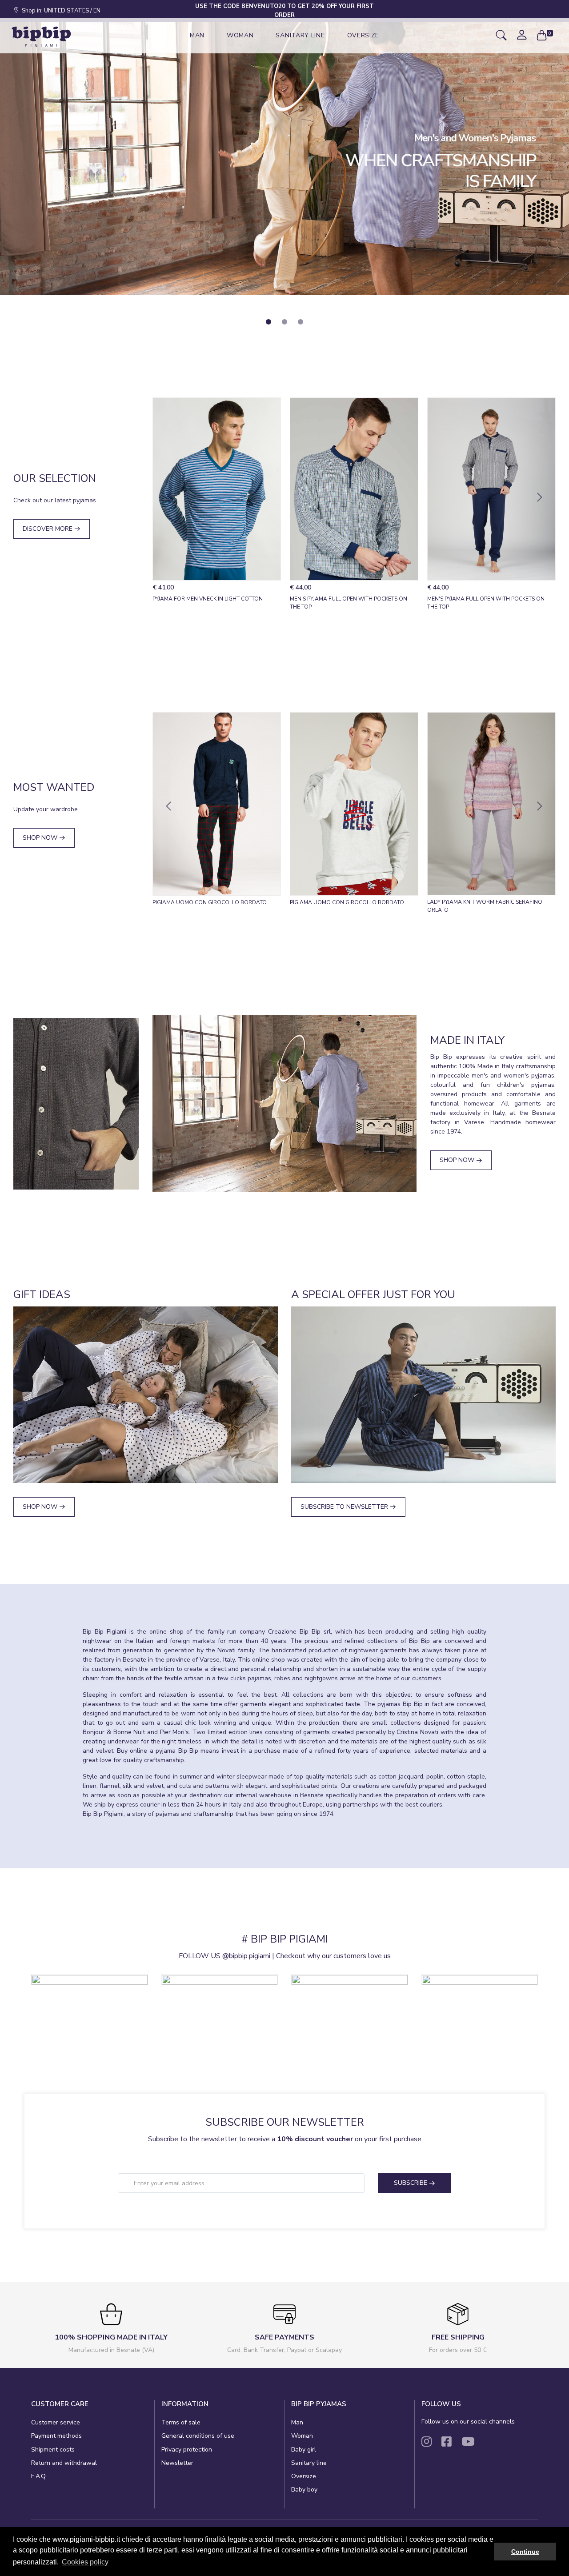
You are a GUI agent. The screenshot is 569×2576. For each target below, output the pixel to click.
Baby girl (304, 2450)
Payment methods (56, 2436)
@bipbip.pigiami (246, 1956)
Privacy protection (187, 2450)
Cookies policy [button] (85, 2562)
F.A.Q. (39, 2476)
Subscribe (411, 2183)
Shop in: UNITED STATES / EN (60, 11)
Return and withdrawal (64, 2463)
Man (297, 2422)
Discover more (48, 529)
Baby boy (304, 2490)
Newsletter (177, 2463)
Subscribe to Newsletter (345, 1507)
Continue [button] (525, 2552)
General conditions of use (198, 2436)
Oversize (304, 2476)
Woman (302, 2436)
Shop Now (41, 838)
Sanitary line (309, 2463)
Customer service (56, 2422)
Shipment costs (53, 2450)
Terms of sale (181, 2422)
